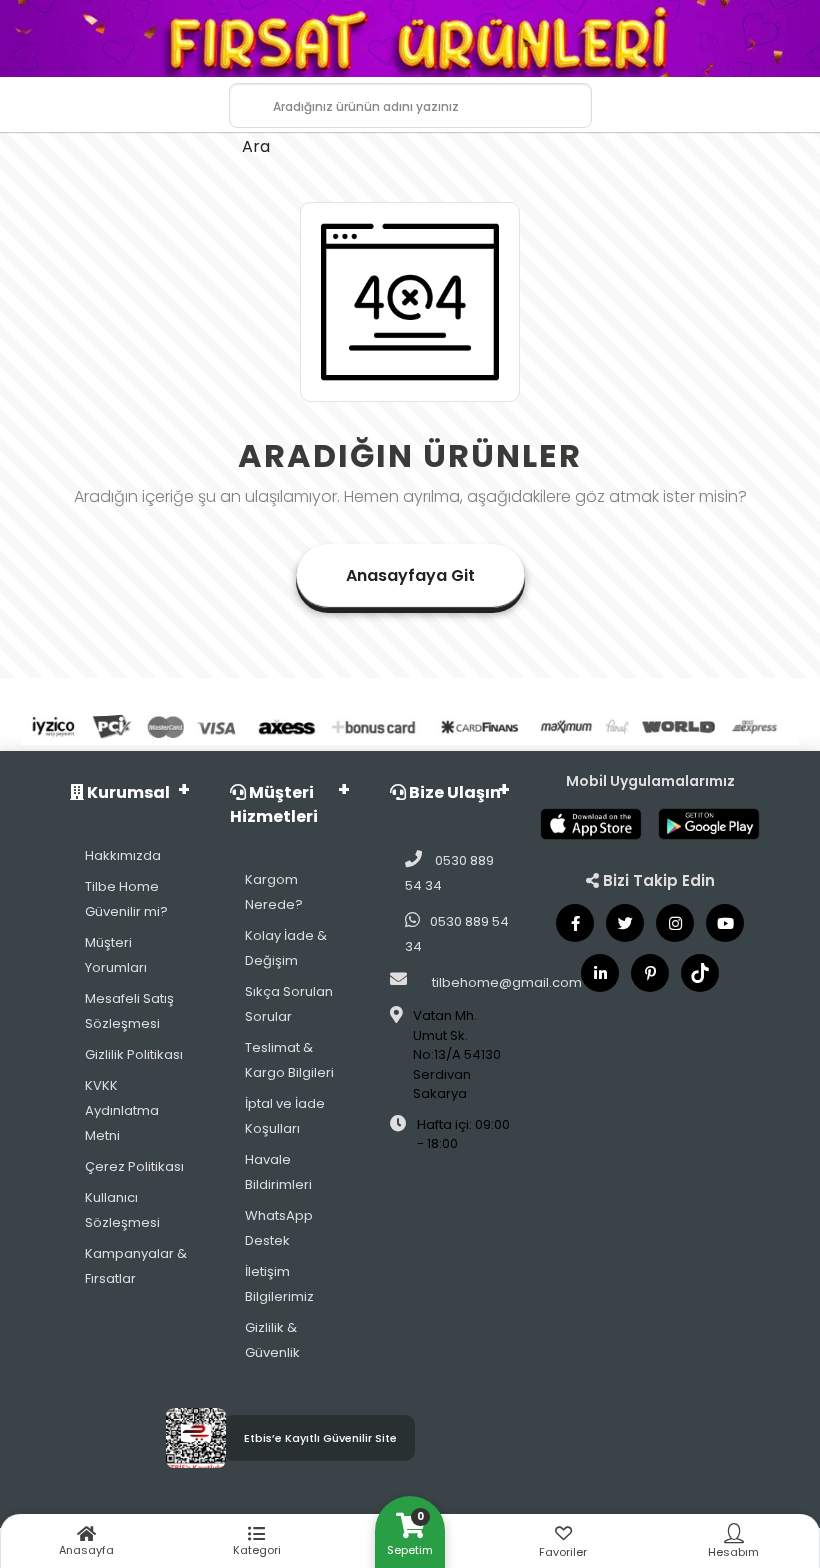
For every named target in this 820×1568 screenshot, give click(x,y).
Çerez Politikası (134, 1166)
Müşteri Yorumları (116, 955)
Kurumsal (127, 792)
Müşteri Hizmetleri (274, 804)
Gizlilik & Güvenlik (272, 1340)
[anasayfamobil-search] (236, 93)
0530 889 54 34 (449, 873)
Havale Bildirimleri (278, 1172)
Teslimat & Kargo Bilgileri (289, 1060)
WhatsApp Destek (279, 1228)
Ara (256, 146)
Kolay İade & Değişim (286, 948)
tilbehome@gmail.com (507, 982)
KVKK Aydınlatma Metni (122, 1110)
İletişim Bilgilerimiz (279, 1284)
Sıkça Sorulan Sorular (289, 1004)
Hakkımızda (123, 855)
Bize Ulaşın (453, 792)
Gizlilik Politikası (134, 1054)
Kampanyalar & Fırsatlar (136, 1266)
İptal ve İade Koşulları (285, 1116)
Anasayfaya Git (410, 575)
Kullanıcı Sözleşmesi (122, 1210)
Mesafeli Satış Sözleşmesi (129, 1011)
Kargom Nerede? (274, 892)
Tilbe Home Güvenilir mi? (126, 899)
